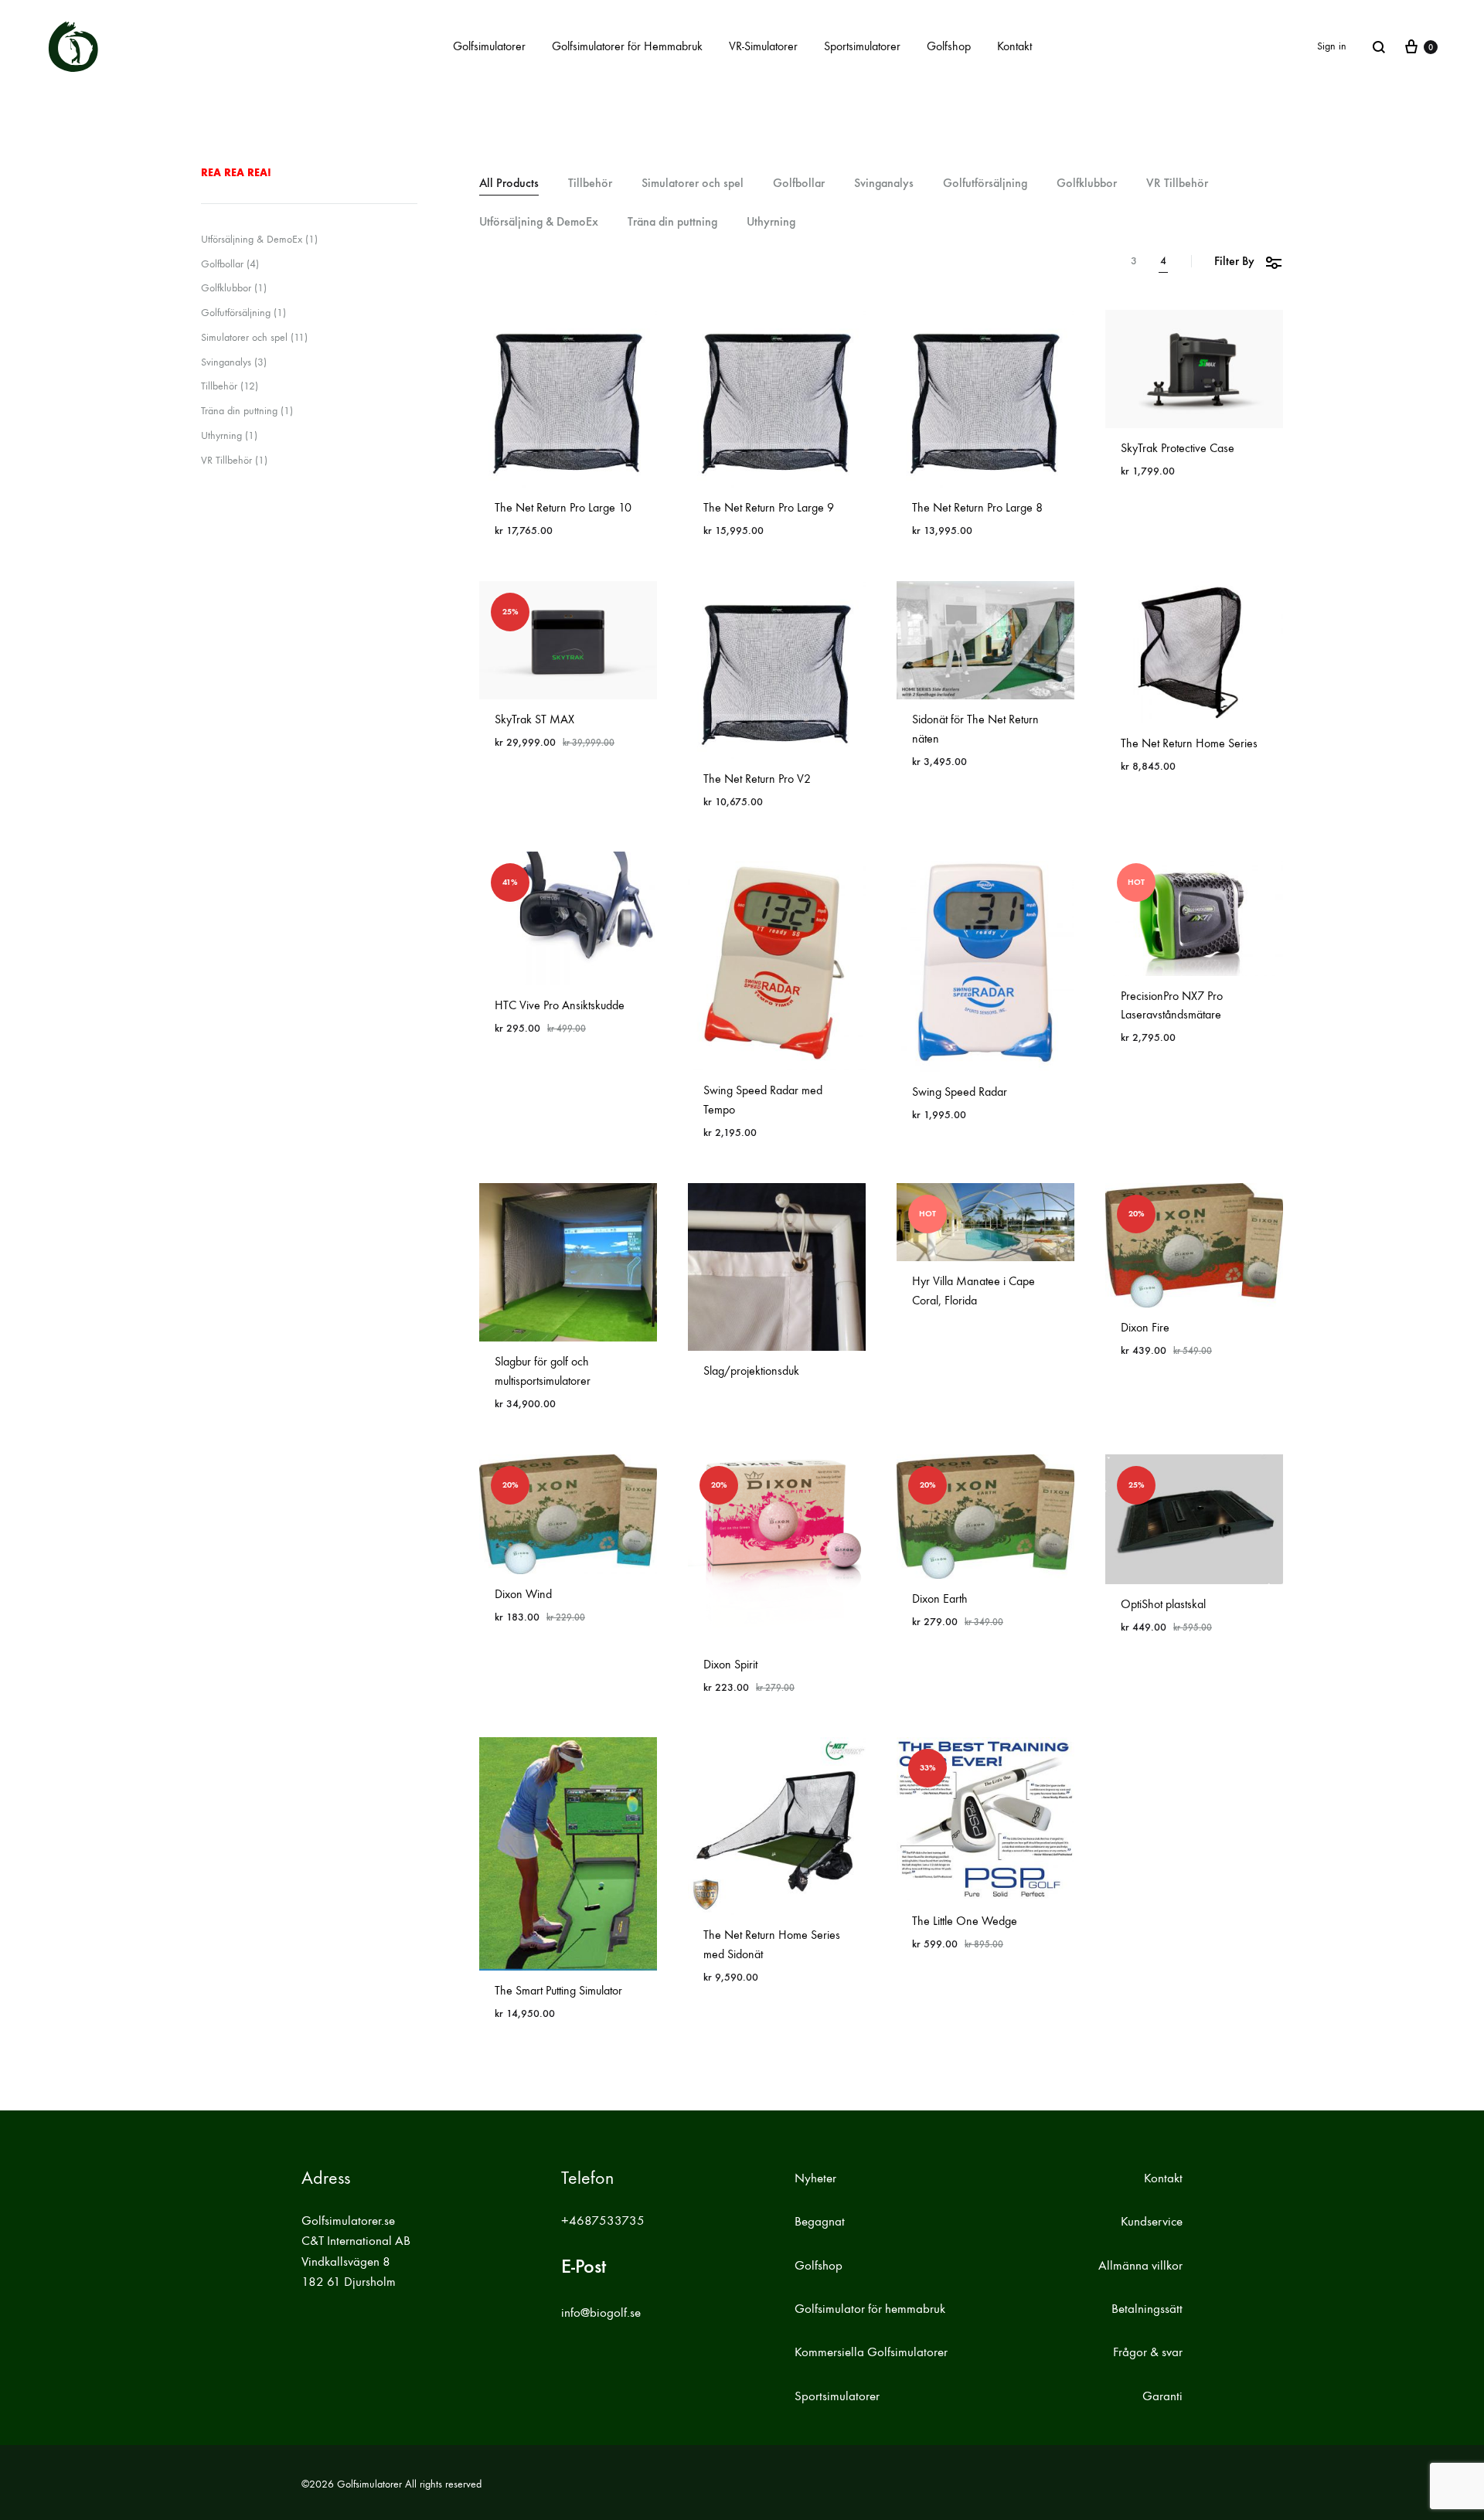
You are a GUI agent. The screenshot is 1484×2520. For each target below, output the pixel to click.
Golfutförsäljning (985, 184)
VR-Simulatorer (763, 46)
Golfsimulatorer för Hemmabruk (627, 46)
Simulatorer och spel (693, 184)
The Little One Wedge (965, 1921)
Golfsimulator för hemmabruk (870, 2309)
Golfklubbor (1087, 184)
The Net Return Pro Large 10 (563, 507)
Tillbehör (590, 184)
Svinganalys (884, 184)
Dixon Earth (940, 1598)
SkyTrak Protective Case (1178, 448)
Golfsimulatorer (489, 46)
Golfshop (949, 46)
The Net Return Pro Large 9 (769, 507)
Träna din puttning (672, 222)
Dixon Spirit (730, 1664)
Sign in (1332, 46)
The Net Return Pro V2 (757, 779)
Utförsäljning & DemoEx (539, 222)
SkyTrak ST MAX (534, 719)
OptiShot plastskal (1163, 1604)
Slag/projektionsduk (751, 1371)
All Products (509, 184)
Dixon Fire (1145, 1327)
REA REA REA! (236, 173)
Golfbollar (799, 184)
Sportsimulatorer (862, 46)
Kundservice (1152, 2222)
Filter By (1234, 261)
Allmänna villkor (1140, 2266)
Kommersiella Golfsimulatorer (871, 2352)
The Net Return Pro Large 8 (977, 507)
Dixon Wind (523, 1594)
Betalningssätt (1147, 2309)
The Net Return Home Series (1189, 743)
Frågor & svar (1148, 2352)
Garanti (1162, 2396)
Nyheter (815, 2178)
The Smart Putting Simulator (558, 1990)
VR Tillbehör (1177, 184)
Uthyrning (771, 222)
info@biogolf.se (601, 2313)
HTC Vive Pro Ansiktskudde (560, 1005)
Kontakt (1014, 46)
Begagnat (820, 2222)
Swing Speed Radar (960, 1092)
